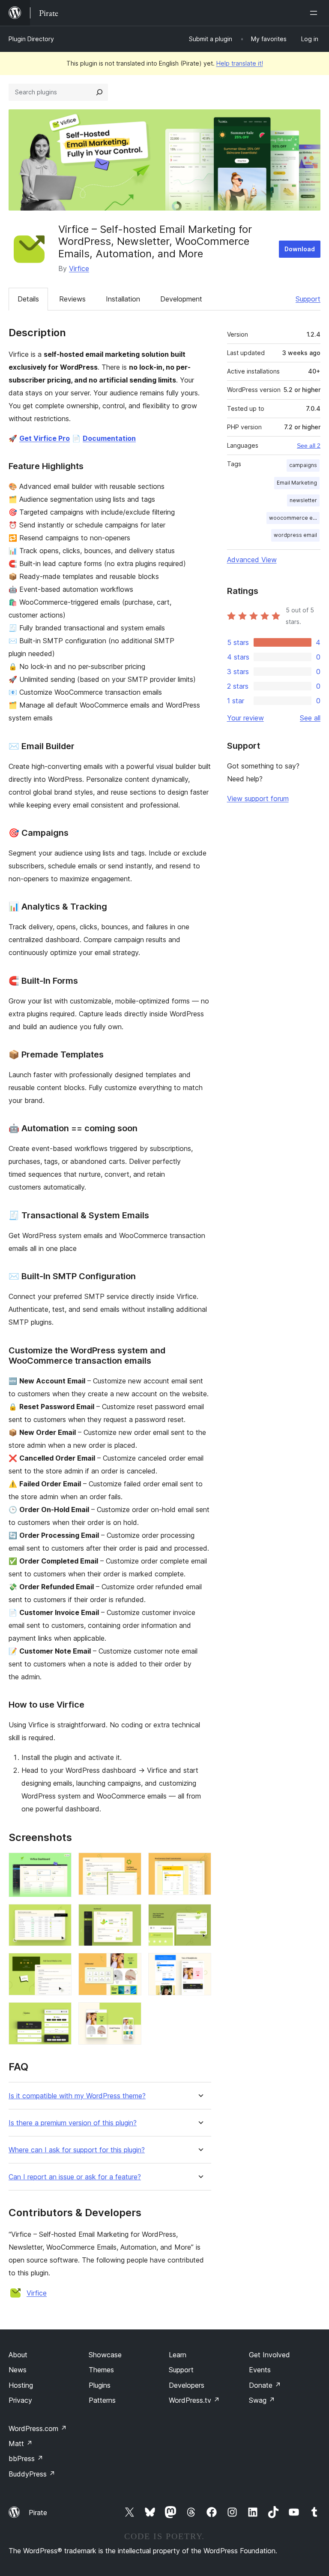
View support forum (258, 798)
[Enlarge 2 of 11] (130, 1864)
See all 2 (309, 446)
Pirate (38, 2513)
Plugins (100, 2385)
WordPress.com (38, 2428)
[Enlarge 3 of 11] (200, 1864)
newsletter (303, 500)
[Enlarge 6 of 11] (200, 1916)
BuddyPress (32, 2474)
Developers (187, 2385)
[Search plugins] (99, 92)
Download (300, 249)
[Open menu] (315, 13)
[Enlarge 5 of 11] (130, 1916)
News (18, 2370)
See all (310, 718)
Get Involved (269, 2355)
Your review (245, 718)
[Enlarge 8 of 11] (130, 1964)
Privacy (20, 2400)
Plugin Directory (31, 39)
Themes (101, 2370)
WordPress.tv (194, 2400)
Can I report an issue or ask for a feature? (75, 2177)
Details (28, 299)
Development (181, 299)
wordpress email (295, 535)
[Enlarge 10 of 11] (60, 2014)
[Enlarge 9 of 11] (200, 1964)
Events (260, 2370)
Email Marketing (297, 483)
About (18, 2355)
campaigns (303, 465)
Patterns (102, 2400)
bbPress (26, 2458)
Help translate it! (240, 63)
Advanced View (252, 560)
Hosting (21, 2385)
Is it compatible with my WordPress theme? (77, 2096)
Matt (21, 2443)
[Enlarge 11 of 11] (130, 2014)
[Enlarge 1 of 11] (60, 1864)
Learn (178, 2355)
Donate (265, 2385)
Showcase (105, 2355)
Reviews (72, 299)
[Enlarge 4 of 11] (60, 1916)
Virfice (79, 268)
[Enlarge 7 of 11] (60, 1964)
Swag (262, 2400)
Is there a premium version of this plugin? (73, 2123)
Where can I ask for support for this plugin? (77, 2150)
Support (308, 299)
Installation (123, 299)
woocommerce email (294, 518)
